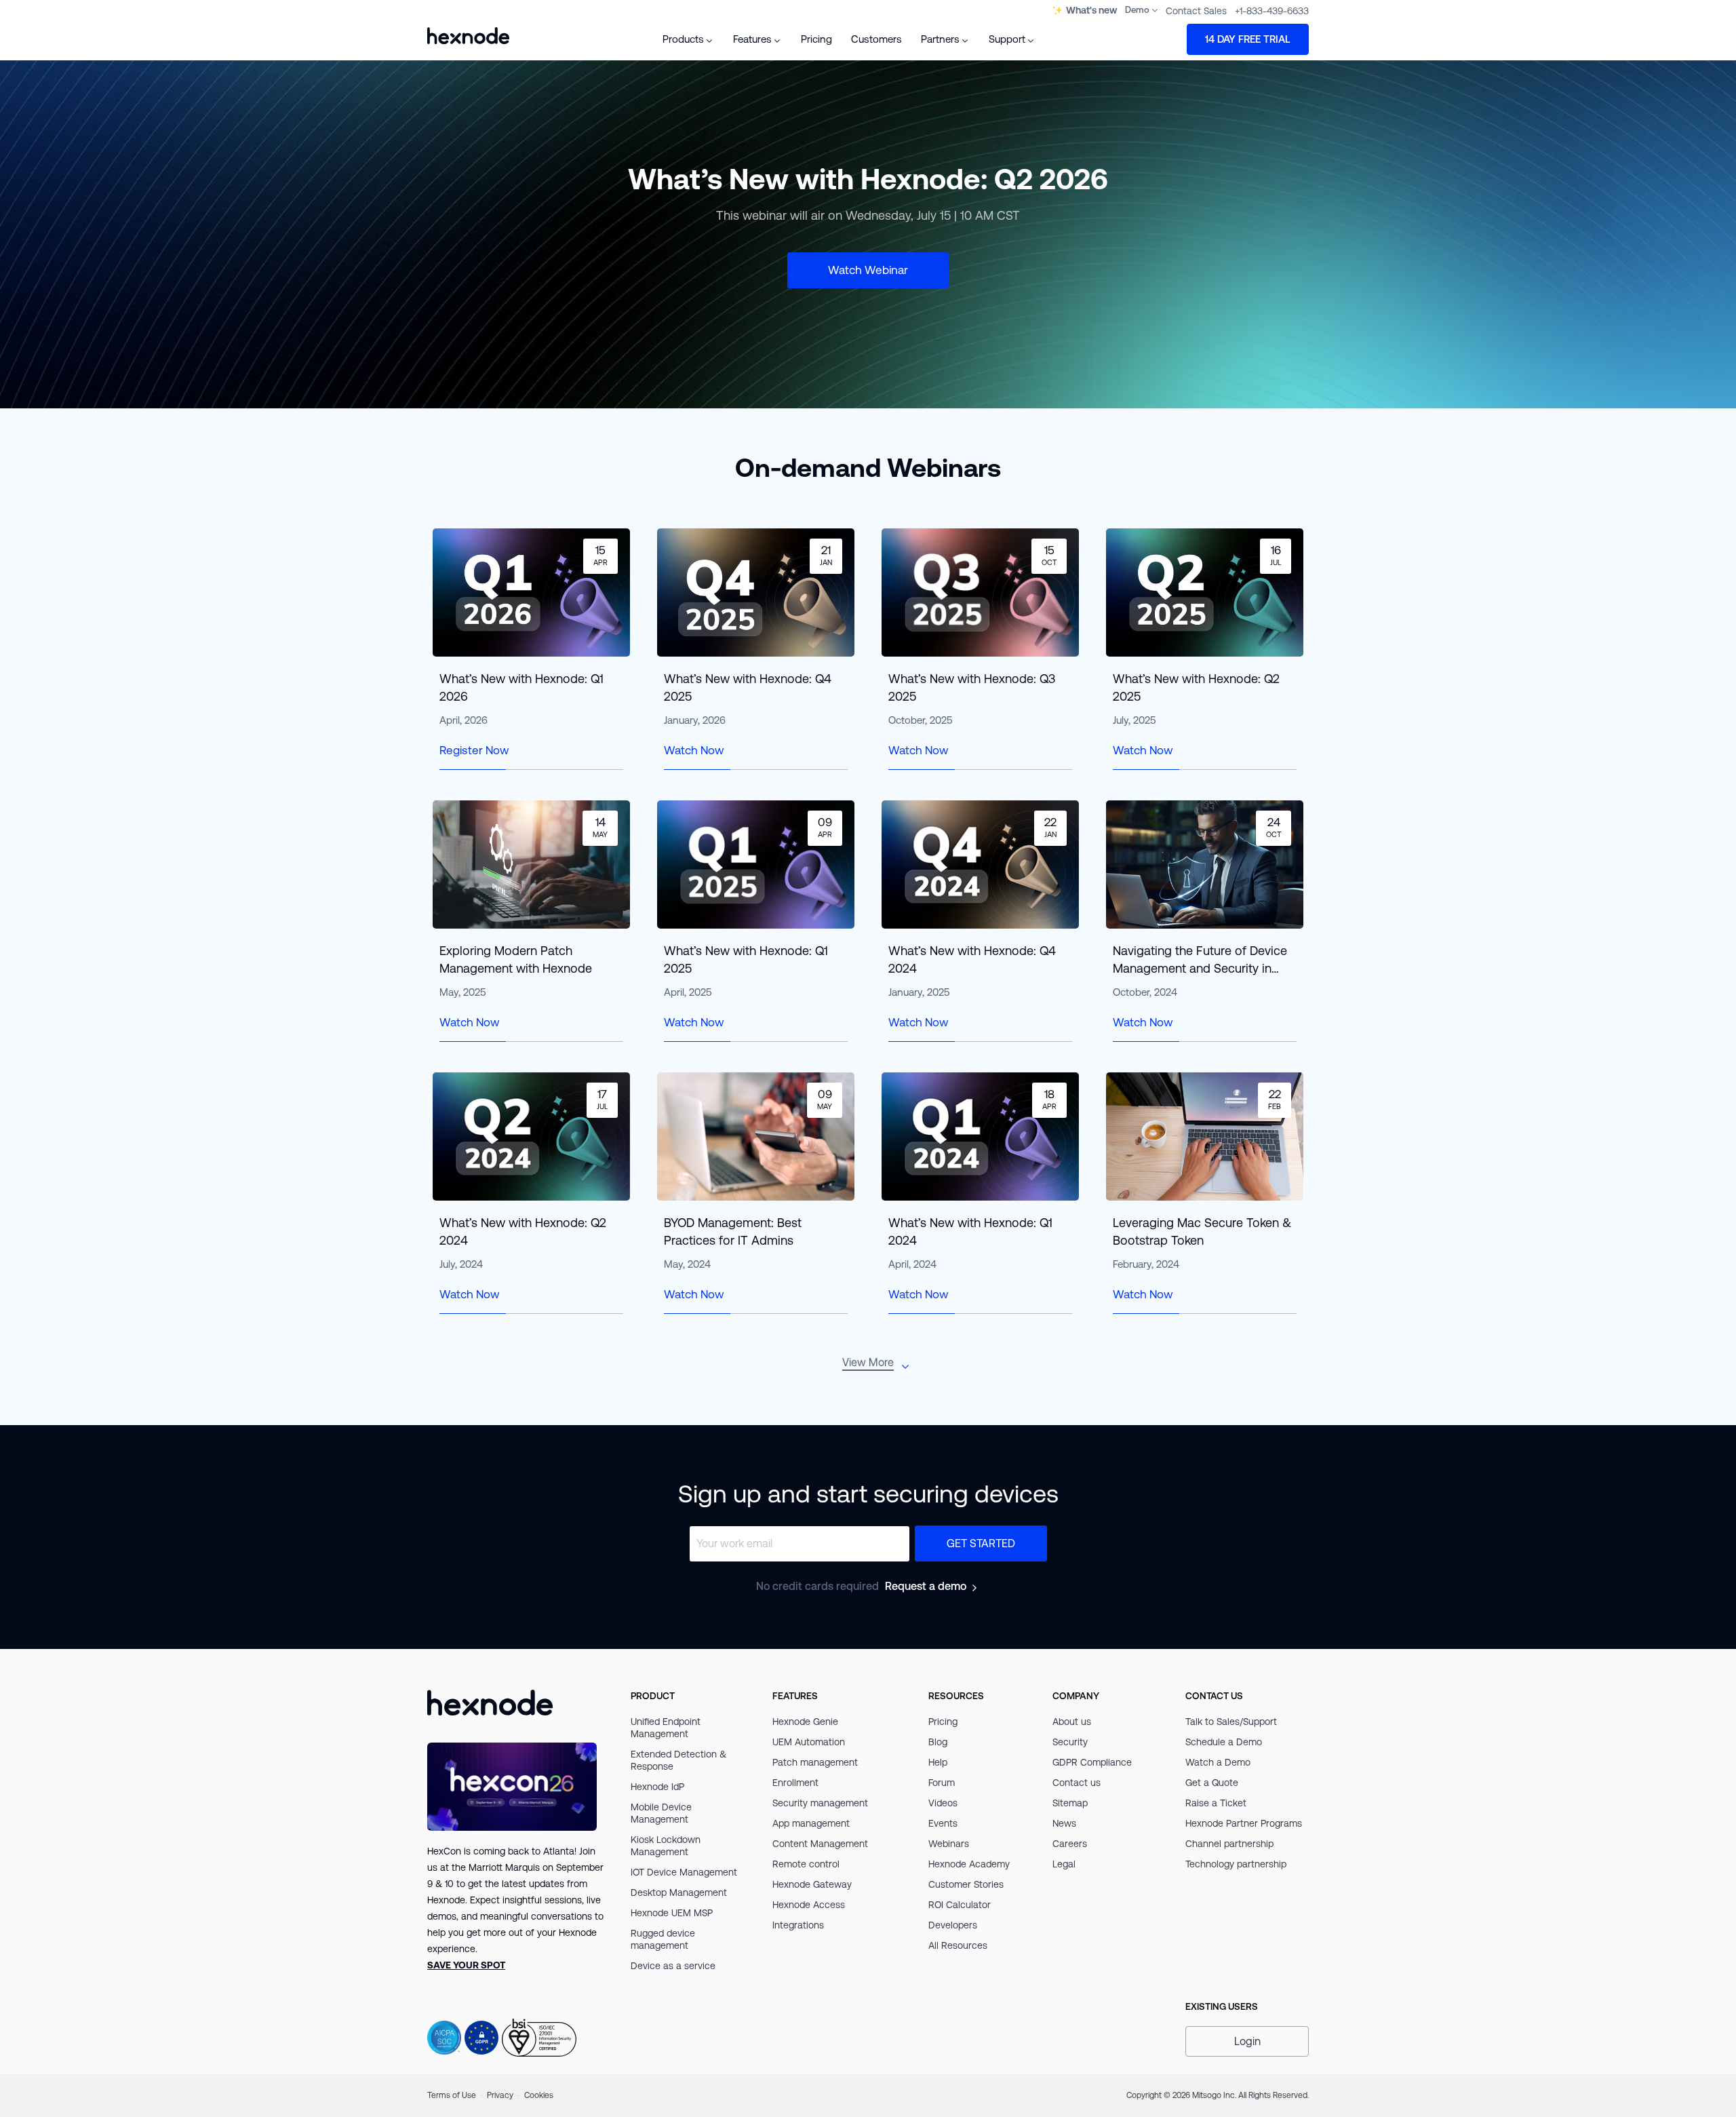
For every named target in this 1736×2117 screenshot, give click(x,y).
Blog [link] (938, 1742)
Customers (876, 39)
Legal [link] (1064, 1864)
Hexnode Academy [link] (969, 1864)
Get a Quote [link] (1212, 1783)
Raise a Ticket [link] (1216, 1803)
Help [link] (938, 1762)
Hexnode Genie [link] (805, 1722)
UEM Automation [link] (809, 1742)
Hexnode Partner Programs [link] (1244, 1823)
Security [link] (1070, 1742)
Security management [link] (820, 1803)
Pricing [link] (943, 1722)
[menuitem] (688, 39)
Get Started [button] (981, 1543)
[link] (466, 1965)
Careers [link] (1070, 1844)
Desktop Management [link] (679, 1892)
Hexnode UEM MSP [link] (672, 1913)
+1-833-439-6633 (1272, 11)
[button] (1247, 2041)
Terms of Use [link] (452, 2095)
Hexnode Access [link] (809, 1905)
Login (1247, 2041)
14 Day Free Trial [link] (1248, 39)
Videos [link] (943, 1803)
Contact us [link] (1077, 1783)
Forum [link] (942, 1783)
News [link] (1064, 1823)
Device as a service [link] (673, 1966)
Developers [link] (953, 1925)
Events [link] (943, 1823)
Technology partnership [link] (1236, 1864)
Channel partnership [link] (1229, 1844)
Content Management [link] (820, 1844)
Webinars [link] (949, 1844)
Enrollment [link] (795, 1783)
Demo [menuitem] (1137, 10)
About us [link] (1072, 1722)
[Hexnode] (468, 36)
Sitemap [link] (1070, 1803)
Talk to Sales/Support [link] (1231, 1722)
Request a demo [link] (926, 1586)
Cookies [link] (539, 2095)
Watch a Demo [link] (1218, 1762)
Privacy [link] (500, 2095)
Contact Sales (1196, 11)
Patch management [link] (815, 1762)
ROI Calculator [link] (960, 1905)
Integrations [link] (798, 1925)
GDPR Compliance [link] (1092, 1762)
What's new (1091, 11)
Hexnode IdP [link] (657, 1787)
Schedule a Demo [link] (1224, 1742)
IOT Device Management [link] (684, 1872)
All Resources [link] (958, 1945)
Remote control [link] (806, 1864)
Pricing (816, 39)
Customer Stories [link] (966, 1884)
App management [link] (811, 1823)
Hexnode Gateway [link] (812, 1884)
